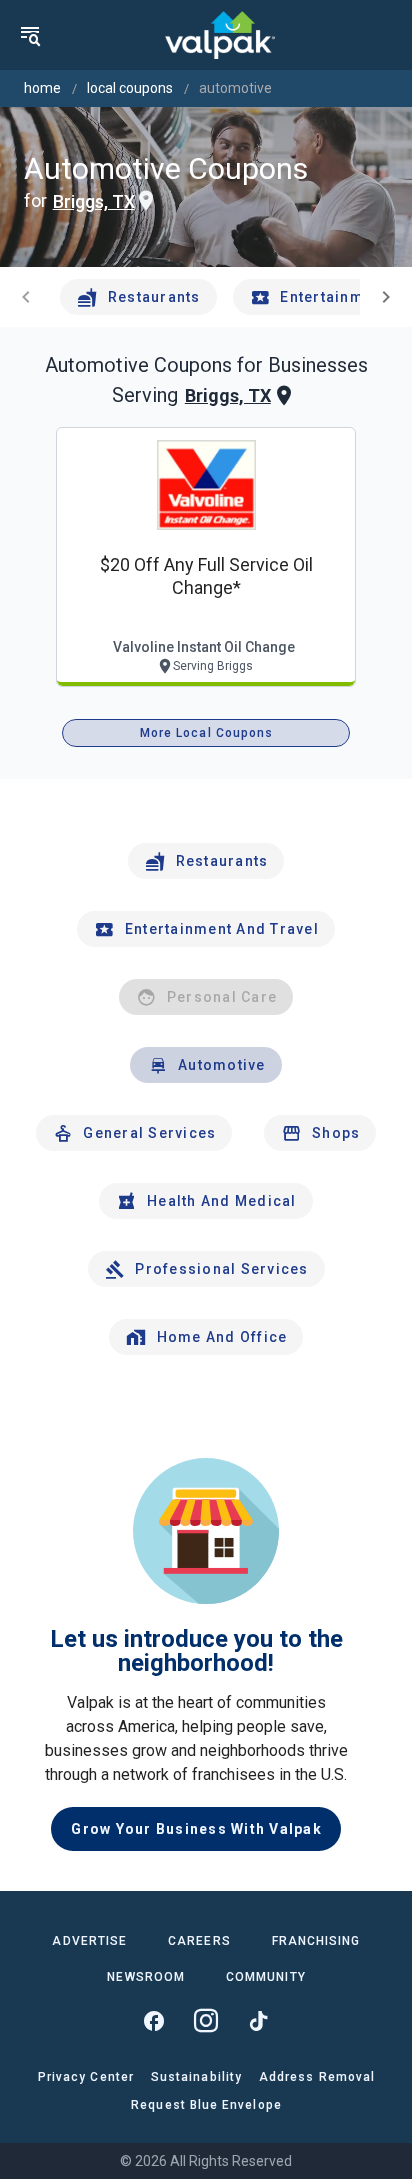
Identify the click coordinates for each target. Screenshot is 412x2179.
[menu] (30, 35)
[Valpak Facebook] (154, 2021)
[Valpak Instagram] (206, 2021)
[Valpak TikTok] (258, 2021)
